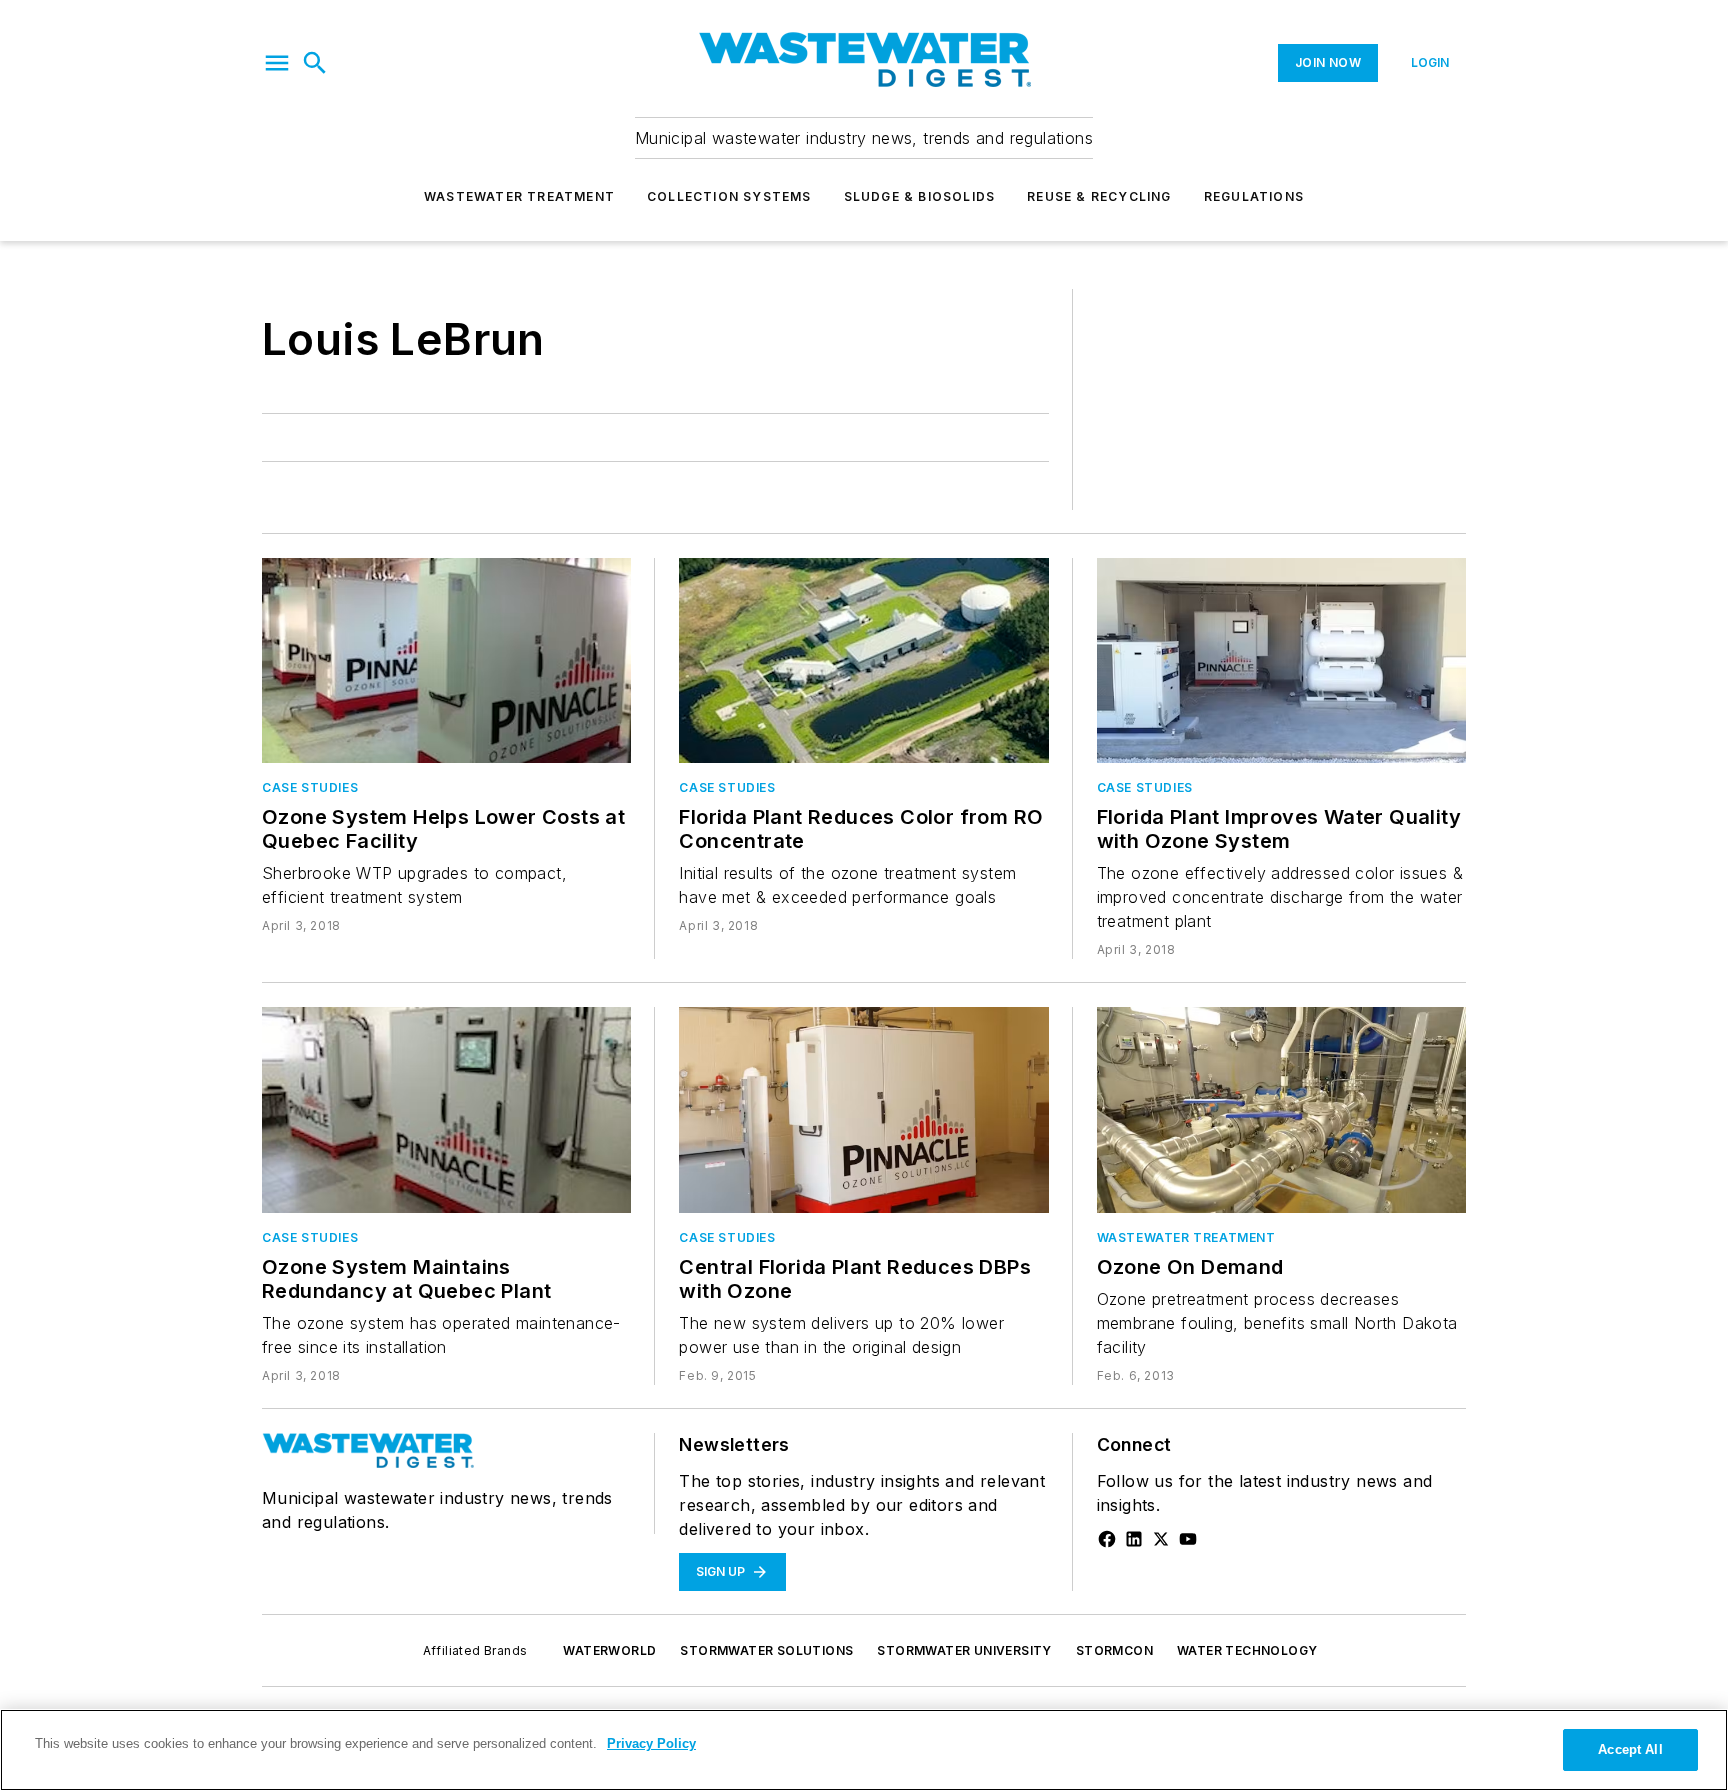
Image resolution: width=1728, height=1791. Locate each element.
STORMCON (1114, 1650)
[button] (277, 63)
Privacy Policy (651, 1743)
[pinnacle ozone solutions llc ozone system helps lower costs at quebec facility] (446, 660)
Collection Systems (729, 196)
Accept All (1630, 1749)
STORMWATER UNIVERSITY (964, 1650)
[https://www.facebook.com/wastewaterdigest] (1107, 1539)
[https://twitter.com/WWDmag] (1161, 1539)
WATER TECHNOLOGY (1247, 1650)
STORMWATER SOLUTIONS (766, 1650)
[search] (315, 63)
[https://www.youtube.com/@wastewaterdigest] (1188, 1539)
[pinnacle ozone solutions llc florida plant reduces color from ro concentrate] (863, 660)
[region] (864, 1750)
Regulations (1254, 196)
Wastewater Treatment (519, 196)
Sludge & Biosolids (920, 196)
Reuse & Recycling (1099, 196)
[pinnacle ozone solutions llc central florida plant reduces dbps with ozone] (863, 1109)
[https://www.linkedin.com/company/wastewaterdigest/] (1134, 1539)
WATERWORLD (609, 1650)
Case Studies (310, 787)
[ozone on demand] (1281, 1109)
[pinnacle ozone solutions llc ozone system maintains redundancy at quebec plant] (446, 1109)
